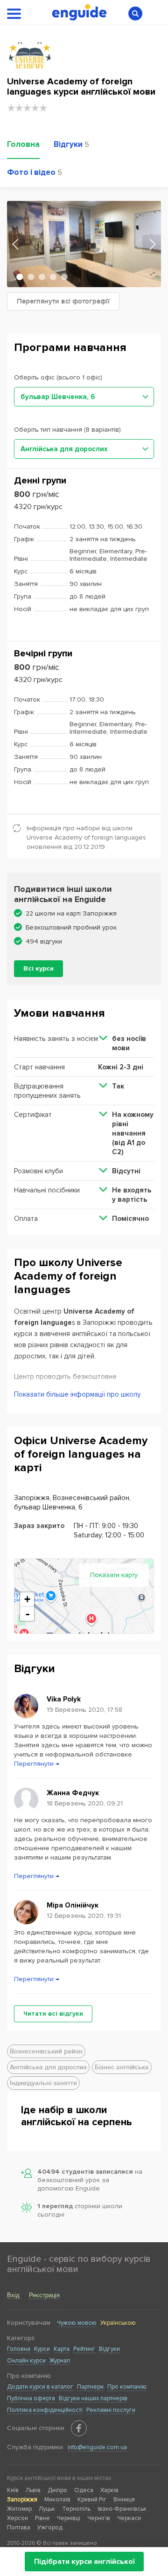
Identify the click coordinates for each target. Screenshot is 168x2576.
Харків (109, 2490)
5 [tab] (64, 277)
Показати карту (114, 1575)
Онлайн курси (26, 2361)
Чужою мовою (77, 2323)
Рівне (42, 2518)
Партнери (90, 2387)
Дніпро (57, 2490)
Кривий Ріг (92, 2500)
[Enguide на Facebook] (79, 2428)
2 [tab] (31, 277)
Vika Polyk (64, 1699)
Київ (13, 2490)
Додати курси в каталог (40, 2387)
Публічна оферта (31, 2398)
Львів (33, 2490)
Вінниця (124, 2500)
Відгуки (109, 2349)
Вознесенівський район (46, 2051)
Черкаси (129, 2518)
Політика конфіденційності (45, 2410)
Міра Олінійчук (73, 1905)
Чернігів (99, 2518)
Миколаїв (57, 2500)
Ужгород (50, 2528)
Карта (62, 2349)
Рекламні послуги (111, 2410)
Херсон (17, 2518)
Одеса (84, 2490)
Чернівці (69, 2518)
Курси (42, 2349)
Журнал (60, 2361)
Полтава (19, 2528)
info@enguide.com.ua (97, 2447)
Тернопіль (76, 2509)
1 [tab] (20, 277)
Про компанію (127, 2387)
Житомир (19, 2509)
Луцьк (47, 2509)
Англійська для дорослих (48, 2067)
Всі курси (38, 968)
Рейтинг (84, 2349)
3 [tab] (42, 277)
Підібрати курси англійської (84, 2562)
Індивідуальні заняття (43, 2083)
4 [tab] (53, 277)
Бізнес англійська (122, 2067)
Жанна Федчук (73, 1793)
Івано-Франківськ (122, 2509)
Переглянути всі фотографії (63, 301)
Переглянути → (37, 1764)
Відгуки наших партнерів (93, 2398)
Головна (19, 2349)
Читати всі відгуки (53, 2014)
